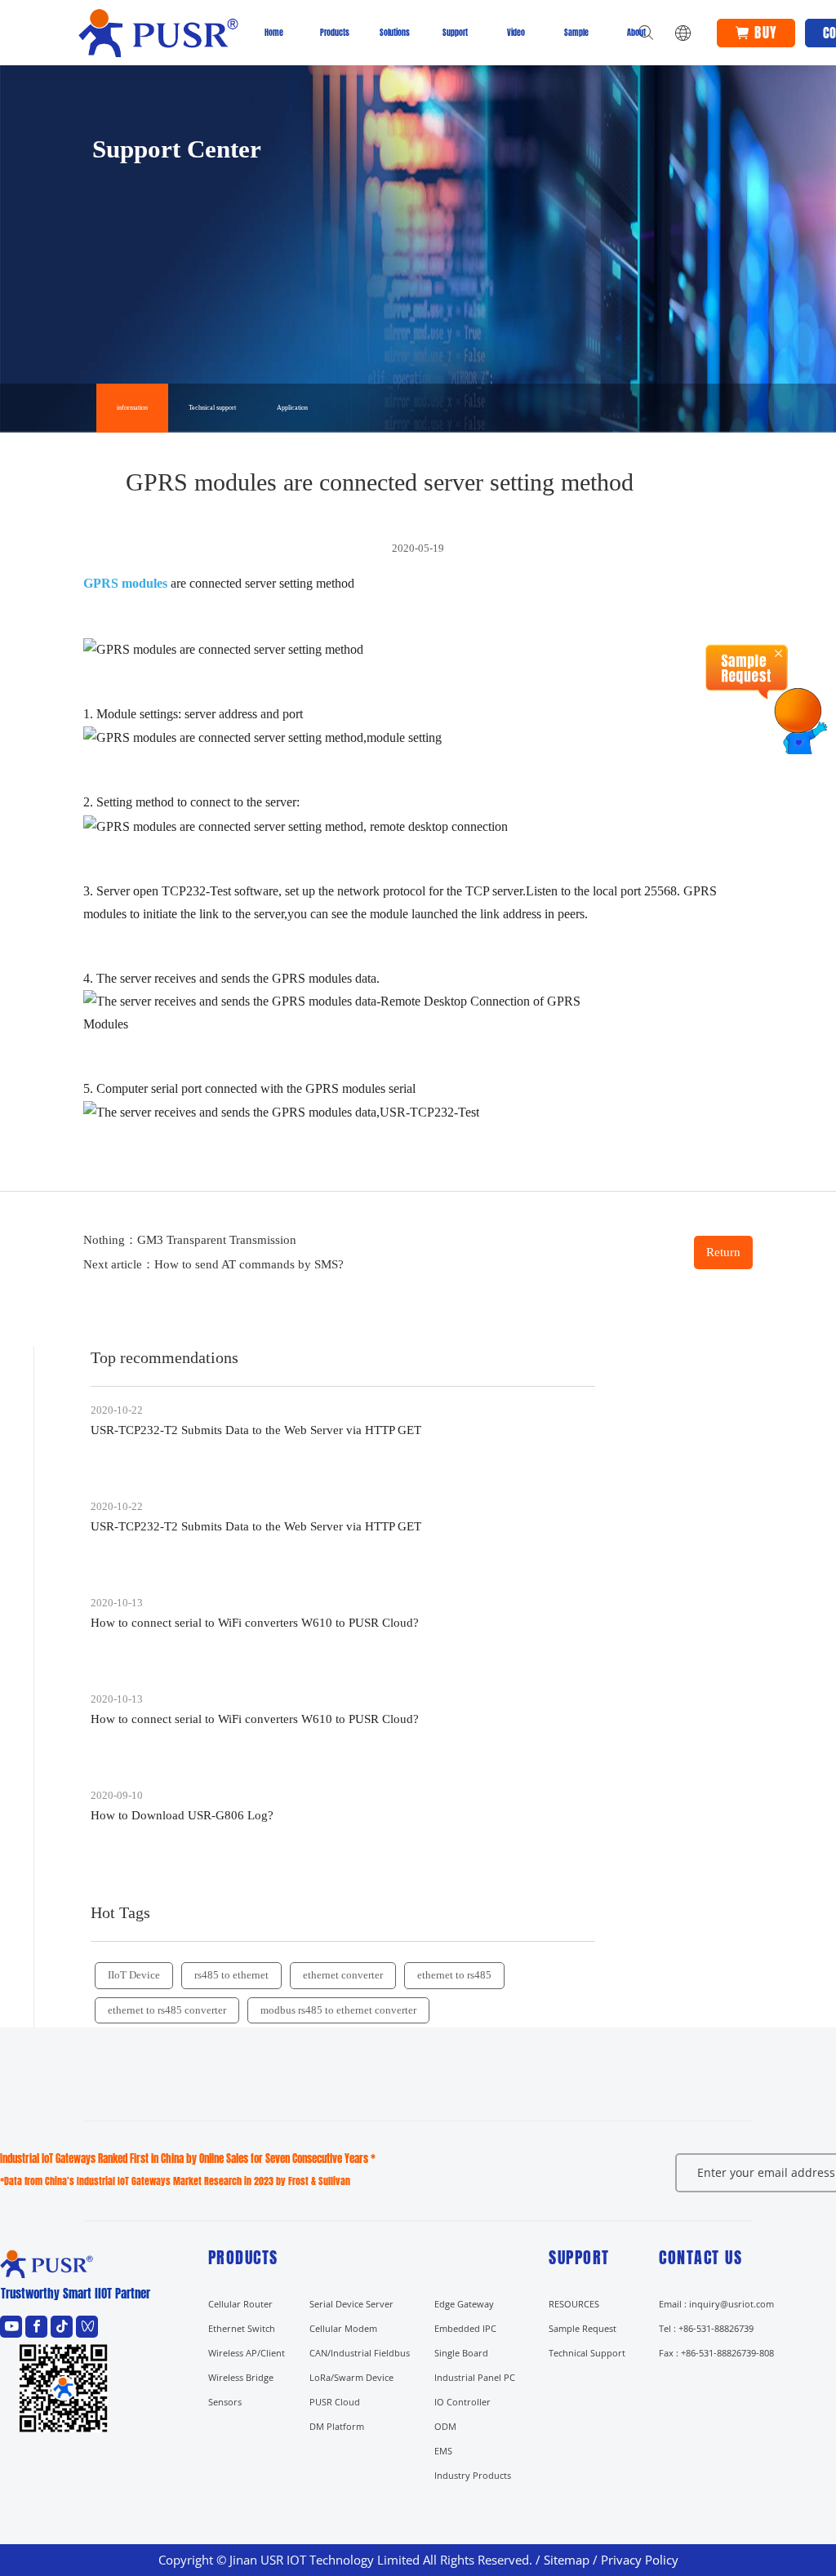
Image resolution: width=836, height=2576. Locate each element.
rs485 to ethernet (231, 1975)
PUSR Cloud (335, 2402)
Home (274, 32)
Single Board (461, 2353)
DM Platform (337, 2427)
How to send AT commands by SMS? (249, 1264)
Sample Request (583, 2329)
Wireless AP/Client (247, 2353)
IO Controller (462, 2402)
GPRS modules (125, 583)
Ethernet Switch (242, 2329)
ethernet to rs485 (454, 1975)
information (132, 408)
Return (723, 1252)
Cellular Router (240, 2304)
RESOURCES (574, 2304)
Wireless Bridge (241, 2378)
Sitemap (567, 2560)
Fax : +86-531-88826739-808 (716, 2353)
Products (335, 32)
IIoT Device (134, 1975)
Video (516, 32)
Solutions (395, 32)
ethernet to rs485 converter (167, 2010)
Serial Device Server (351, 2304)
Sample (576, 32)
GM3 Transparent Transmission (217, 1240)
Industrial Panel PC (475, 2378)
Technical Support (587, 2353)
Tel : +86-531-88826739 (706, 2329)
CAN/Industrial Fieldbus (360, 2353)
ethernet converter (343, 1975)
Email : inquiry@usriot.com (716, 2304)
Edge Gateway (464, 2304)
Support (455, 32)
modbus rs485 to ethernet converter (338, 2010)
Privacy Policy (640, 2560)
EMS (443, 2451)
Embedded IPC (465, 2329)
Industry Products (473, 2476)
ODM (445, 2427)
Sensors (225, 2402)
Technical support (212, 408)
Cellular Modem (343, 2329)
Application (292, 408)
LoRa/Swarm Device (351, 2378)
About (636, 32)
